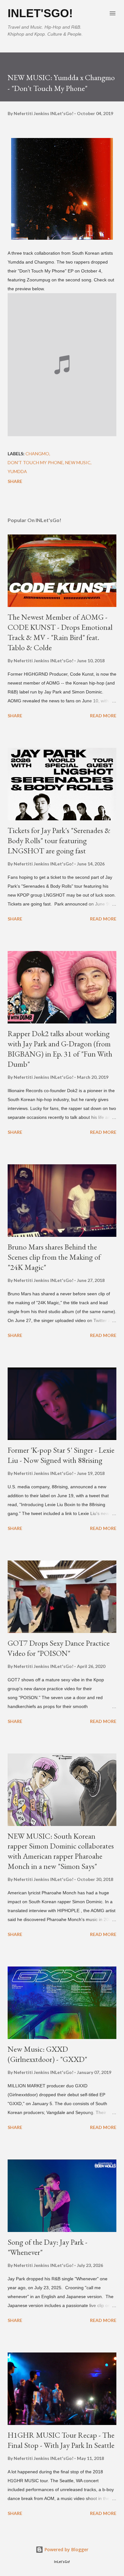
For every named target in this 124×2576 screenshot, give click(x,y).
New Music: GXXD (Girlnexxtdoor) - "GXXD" (47, 2054)
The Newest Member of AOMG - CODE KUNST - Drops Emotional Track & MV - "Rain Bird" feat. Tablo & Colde (60, 632)
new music (78, 462)
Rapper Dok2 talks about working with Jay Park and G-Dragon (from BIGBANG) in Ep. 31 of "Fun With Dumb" (60, 1049)
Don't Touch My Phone (35, 462)
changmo (37, 454)
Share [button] (15, 481)
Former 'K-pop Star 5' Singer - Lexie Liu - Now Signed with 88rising (61, 1455)
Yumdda (17, 471)
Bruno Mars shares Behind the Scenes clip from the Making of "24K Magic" (54, 1257)
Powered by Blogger (66, 2549)
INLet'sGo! (40, 13)
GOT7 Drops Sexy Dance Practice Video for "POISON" (59, 1648)
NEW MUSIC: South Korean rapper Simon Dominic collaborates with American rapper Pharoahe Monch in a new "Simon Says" (61, 1851)
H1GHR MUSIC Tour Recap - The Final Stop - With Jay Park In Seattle (61, 2440)
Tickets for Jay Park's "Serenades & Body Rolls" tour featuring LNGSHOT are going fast (59, 840)
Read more (103, 716)
